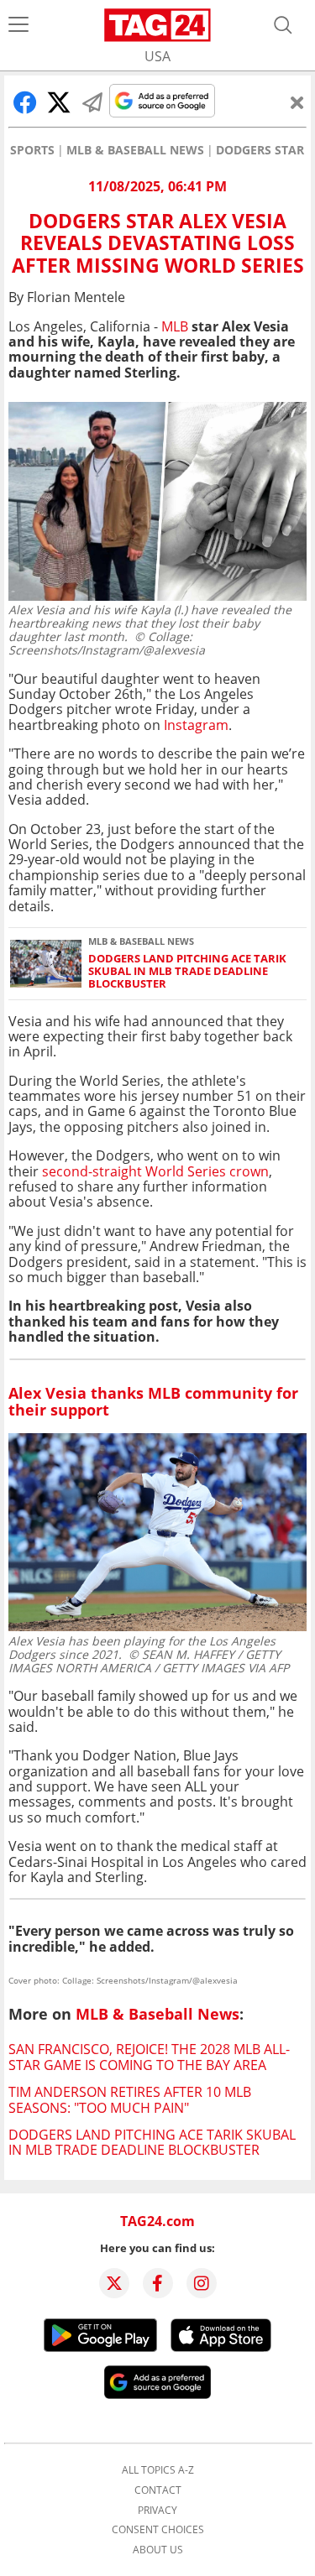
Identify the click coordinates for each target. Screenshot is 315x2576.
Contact (158, 2490)
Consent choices (158, 2530)
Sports (32, 150)
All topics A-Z (158, 2470)
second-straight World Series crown (155, 1171)
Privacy (157, 2511)
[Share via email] (92, 102)
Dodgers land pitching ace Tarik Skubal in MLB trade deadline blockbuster (187, 972)
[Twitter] (114, 2283)
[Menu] (18, 25)
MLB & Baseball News (135, 150)
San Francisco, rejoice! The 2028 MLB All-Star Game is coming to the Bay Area (149, 2057)
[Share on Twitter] (59, 102)
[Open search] (283, 25)
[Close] (297, 102)
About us (158, 2550)
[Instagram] (202, 2283)
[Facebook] (158, 2283)
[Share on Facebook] (25, 102)
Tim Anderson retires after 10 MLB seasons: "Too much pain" (130, 2099)
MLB (175, 326)
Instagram (196, 725)
